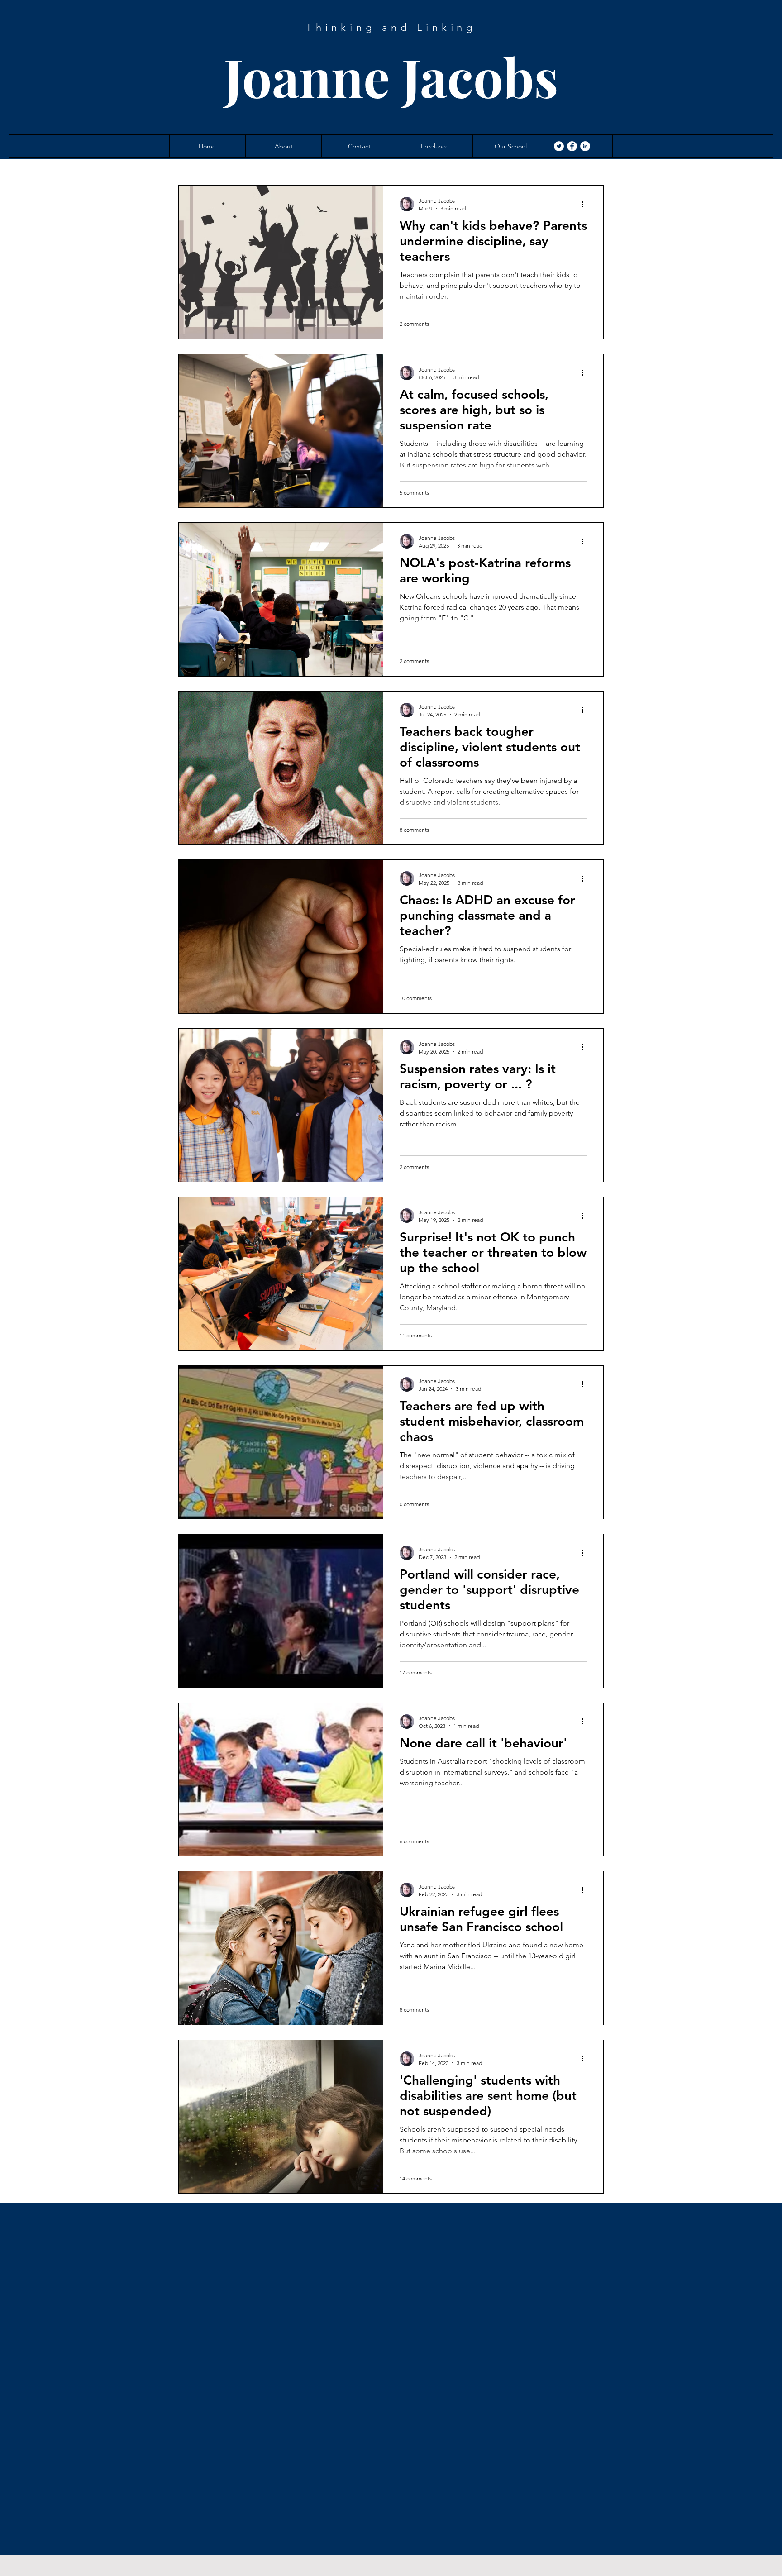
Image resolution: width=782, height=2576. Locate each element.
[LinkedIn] (585, 146)
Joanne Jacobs (391, 76)
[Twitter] (559, 146)
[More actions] (586, 204)
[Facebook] (572, 146)
